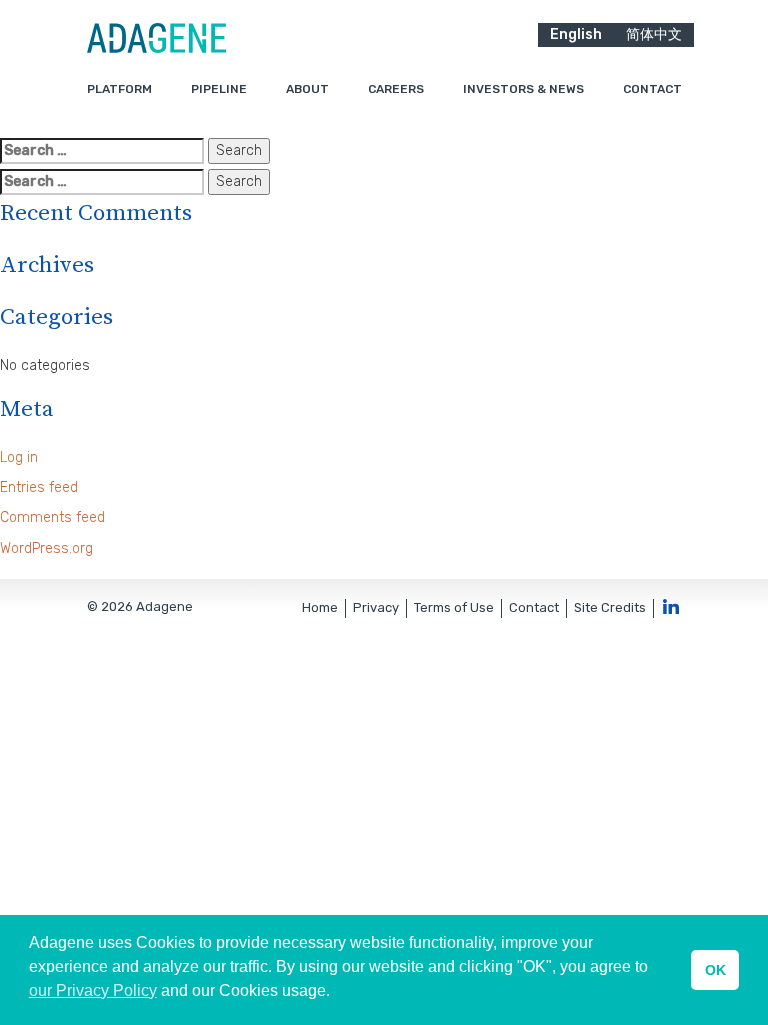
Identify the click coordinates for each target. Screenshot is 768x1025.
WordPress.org (46, 548)
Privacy (376, 607)
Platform (119, 89)
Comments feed (52, 517)
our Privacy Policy (93, 990)
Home (320, 607)
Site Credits (610, 607)
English (576, 34)
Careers (396, 89)
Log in (19, 457)
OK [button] (715, 970)
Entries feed (39, 487)
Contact (652, 89)
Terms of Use (454, 607)
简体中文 (654, 34)
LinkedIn (671, 606)
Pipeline (219, 89)
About (307, 89)
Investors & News (523, 89)
